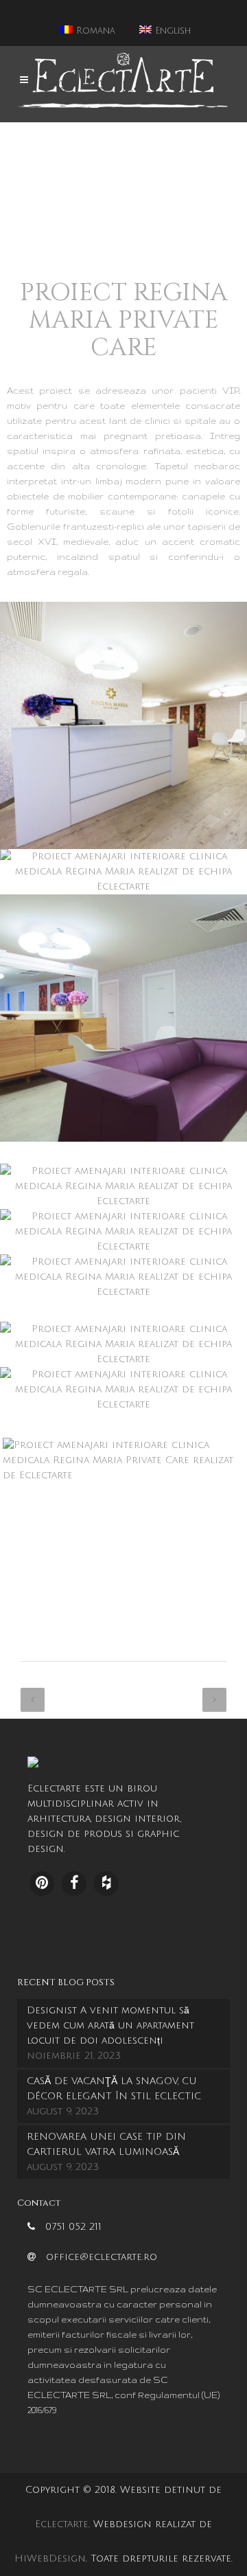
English (171, 31)
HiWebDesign (50, 2558)
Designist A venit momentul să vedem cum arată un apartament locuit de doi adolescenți (110, 2025)
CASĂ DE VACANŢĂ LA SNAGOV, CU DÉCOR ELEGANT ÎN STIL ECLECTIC (114, 2089)
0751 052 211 (73, 2227)
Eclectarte (62, 2524)
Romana (94, 31)
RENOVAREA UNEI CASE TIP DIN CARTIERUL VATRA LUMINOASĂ (106, 2144)
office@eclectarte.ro (102, 2257)
